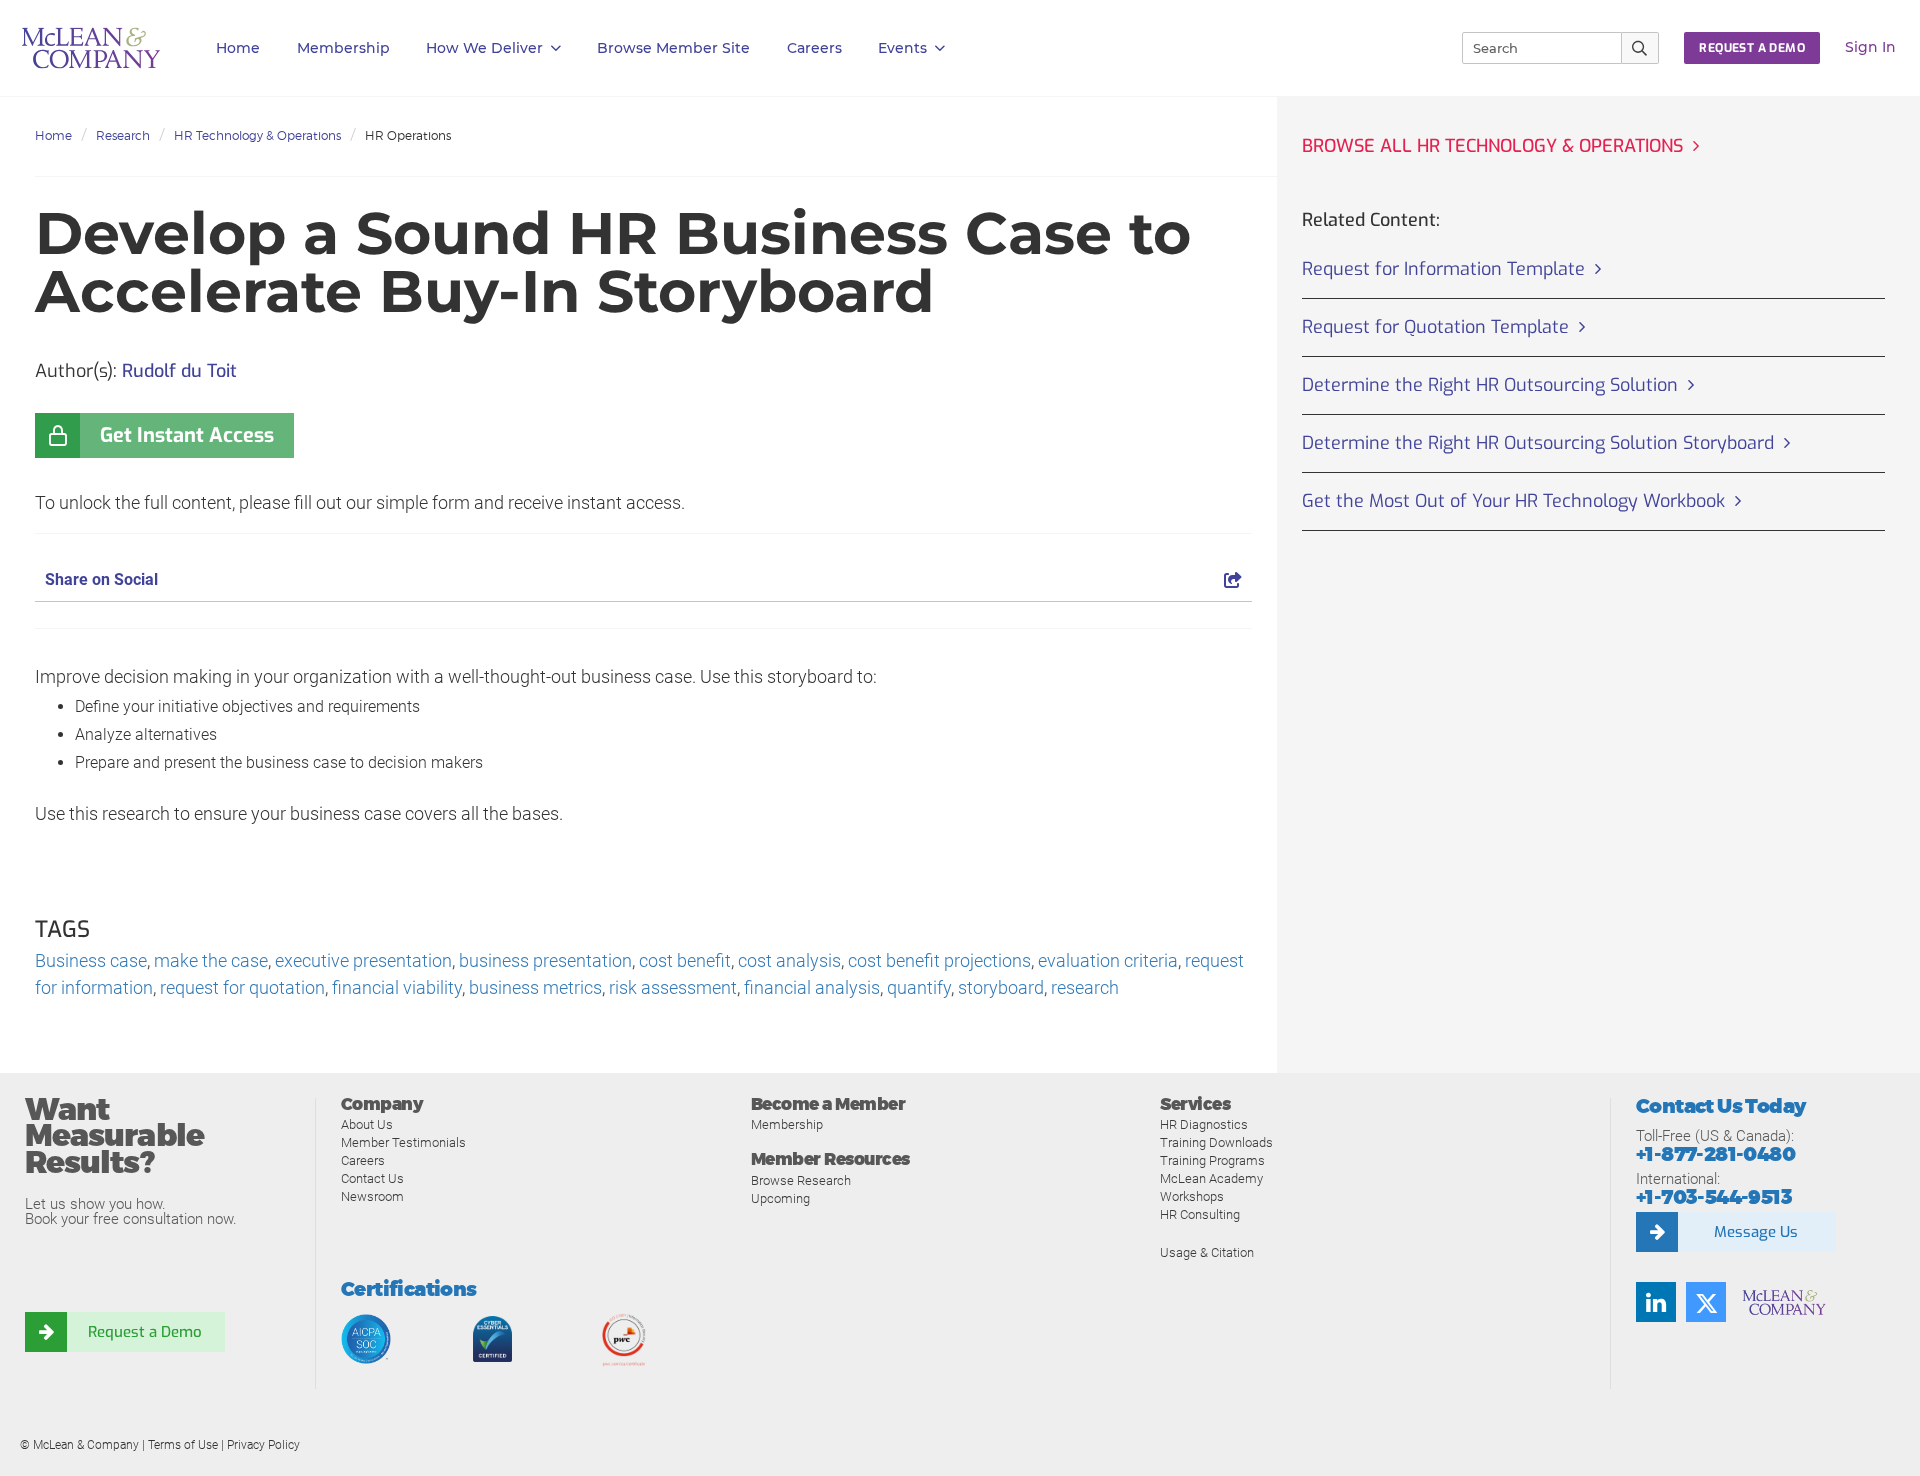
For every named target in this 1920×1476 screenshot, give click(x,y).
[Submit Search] (1640, 48)
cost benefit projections (939, 960)
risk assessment (673, 987)
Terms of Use (183, 1445)
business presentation (545, 960)
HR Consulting (1200, 1214)
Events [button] (902, 48)
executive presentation (363, 960)
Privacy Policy (263, 1445)
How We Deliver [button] (484, 48)
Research (123, 135)
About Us (367, 1124)
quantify (919, 987)
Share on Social (101, 579)
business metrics (535, 987)
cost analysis (789, 960)
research (1085, 987)
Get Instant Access (187, 435)
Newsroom (372, 1196)
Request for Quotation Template (1435, 327)
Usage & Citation (1207, 1252)
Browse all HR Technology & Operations (1492, 146)
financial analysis (812, 987)
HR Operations (408, 135)
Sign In (1870, 47)
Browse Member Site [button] (673, 48)
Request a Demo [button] (1752, 48)
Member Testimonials (403, 1142)
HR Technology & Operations (257, 135)
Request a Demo (145, 1332)
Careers (363, 1160)
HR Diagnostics (1204, 1124)
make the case (211, 960)
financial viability (397, 987)
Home (238, 48)
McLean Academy (1211, 1178)
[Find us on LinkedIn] (1656, 1302)
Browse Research (801, 1180)
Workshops (1192, 1196)
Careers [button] (814, 48)
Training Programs (1212, 1160)
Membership (343, 48)
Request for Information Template (1443, 269)
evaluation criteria (1108, 960)
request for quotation (242, 987)
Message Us (1756, 1232)
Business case (91, 960)
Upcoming (780, 1198)
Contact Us (372, 1178)
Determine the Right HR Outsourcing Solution (1490, 385)
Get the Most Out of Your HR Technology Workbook (1513, 501)
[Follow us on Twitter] (1706, 1302)
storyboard (1001, 987)
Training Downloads (1216, 1142)
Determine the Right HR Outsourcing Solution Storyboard (1538, 443)
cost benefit (685, 960)
